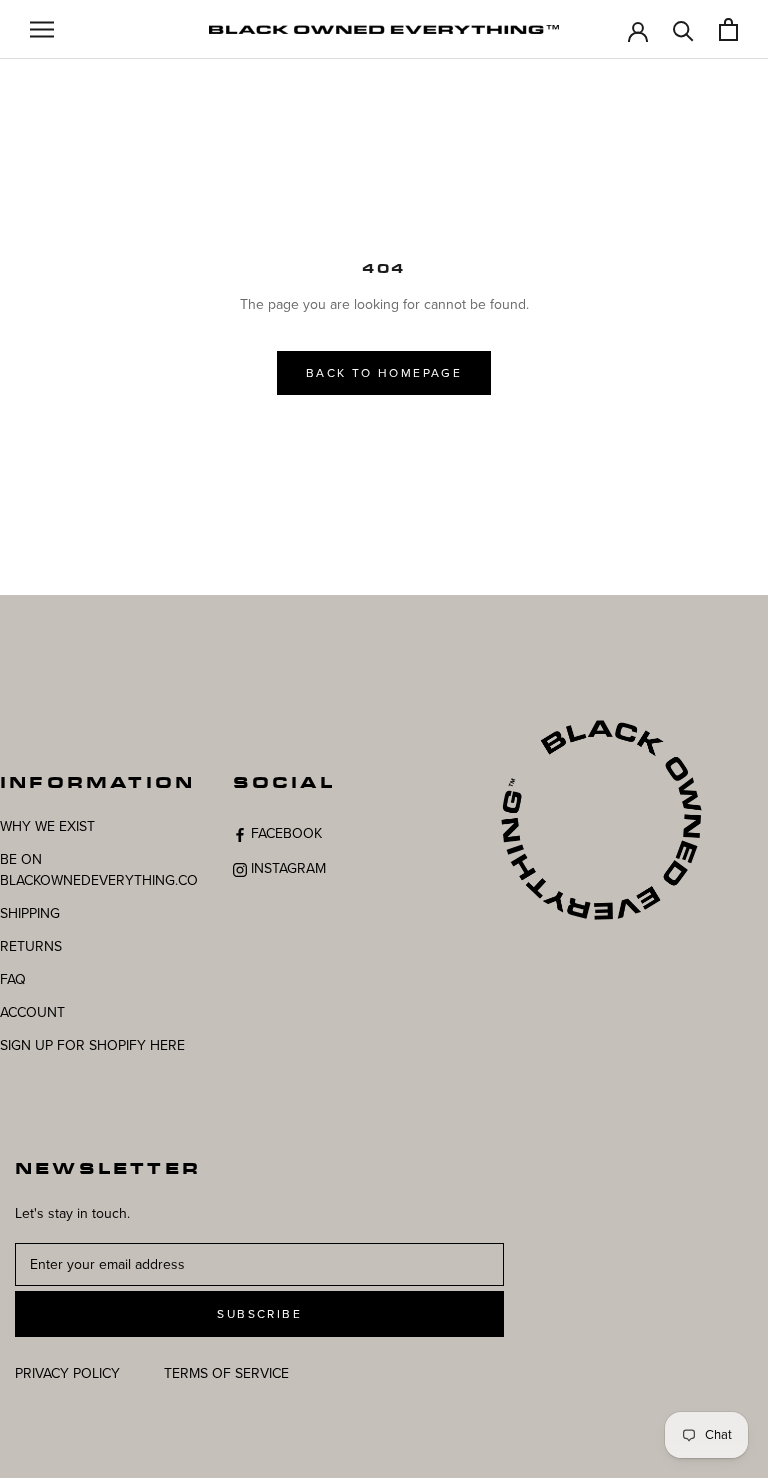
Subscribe (259, 1314)
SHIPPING (30, 913)
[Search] (683, 29)
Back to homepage (384, 373)
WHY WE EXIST (47, 826)
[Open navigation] (42, 29)
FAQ (13, 979)
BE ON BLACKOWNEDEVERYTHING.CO (99, 870)
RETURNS (31, 946)
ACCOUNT (32, 1012)
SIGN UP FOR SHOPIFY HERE (92, 1045)
